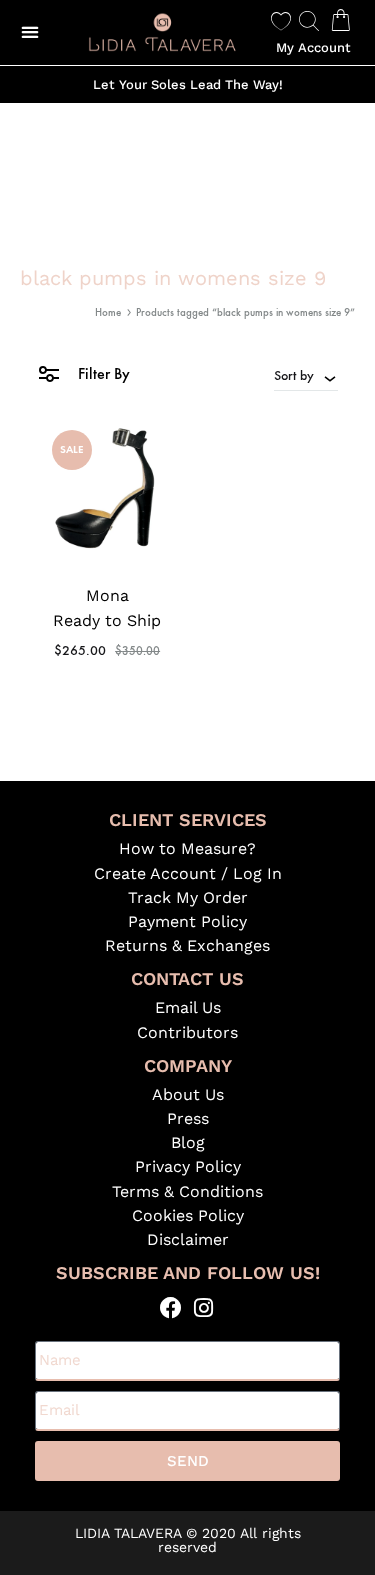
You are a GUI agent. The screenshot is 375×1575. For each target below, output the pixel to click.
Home (108, 312)
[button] (30, 32)
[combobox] (306, 375)
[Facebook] (171, 1307)
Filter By (102, 373)
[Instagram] (204, 1307)
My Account (313, 47)
